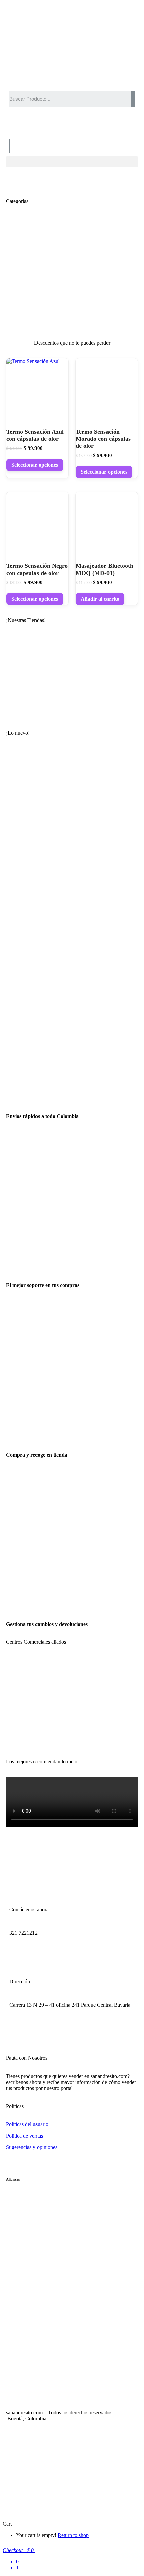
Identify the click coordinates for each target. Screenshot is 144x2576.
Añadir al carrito (100, 599)
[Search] (133, 99)
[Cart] (20, 146)
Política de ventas (24, 2136)
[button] (72, 162)
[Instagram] (36, 123)
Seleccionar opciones (35, 465)
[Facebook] (18, 123)
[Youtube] (51, 2025)
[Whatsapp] (54, 123)
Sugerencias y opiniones (32, 2147)
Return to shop (73, 2535)
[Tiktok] (69, 2025)
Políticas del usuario (27, 2124)
